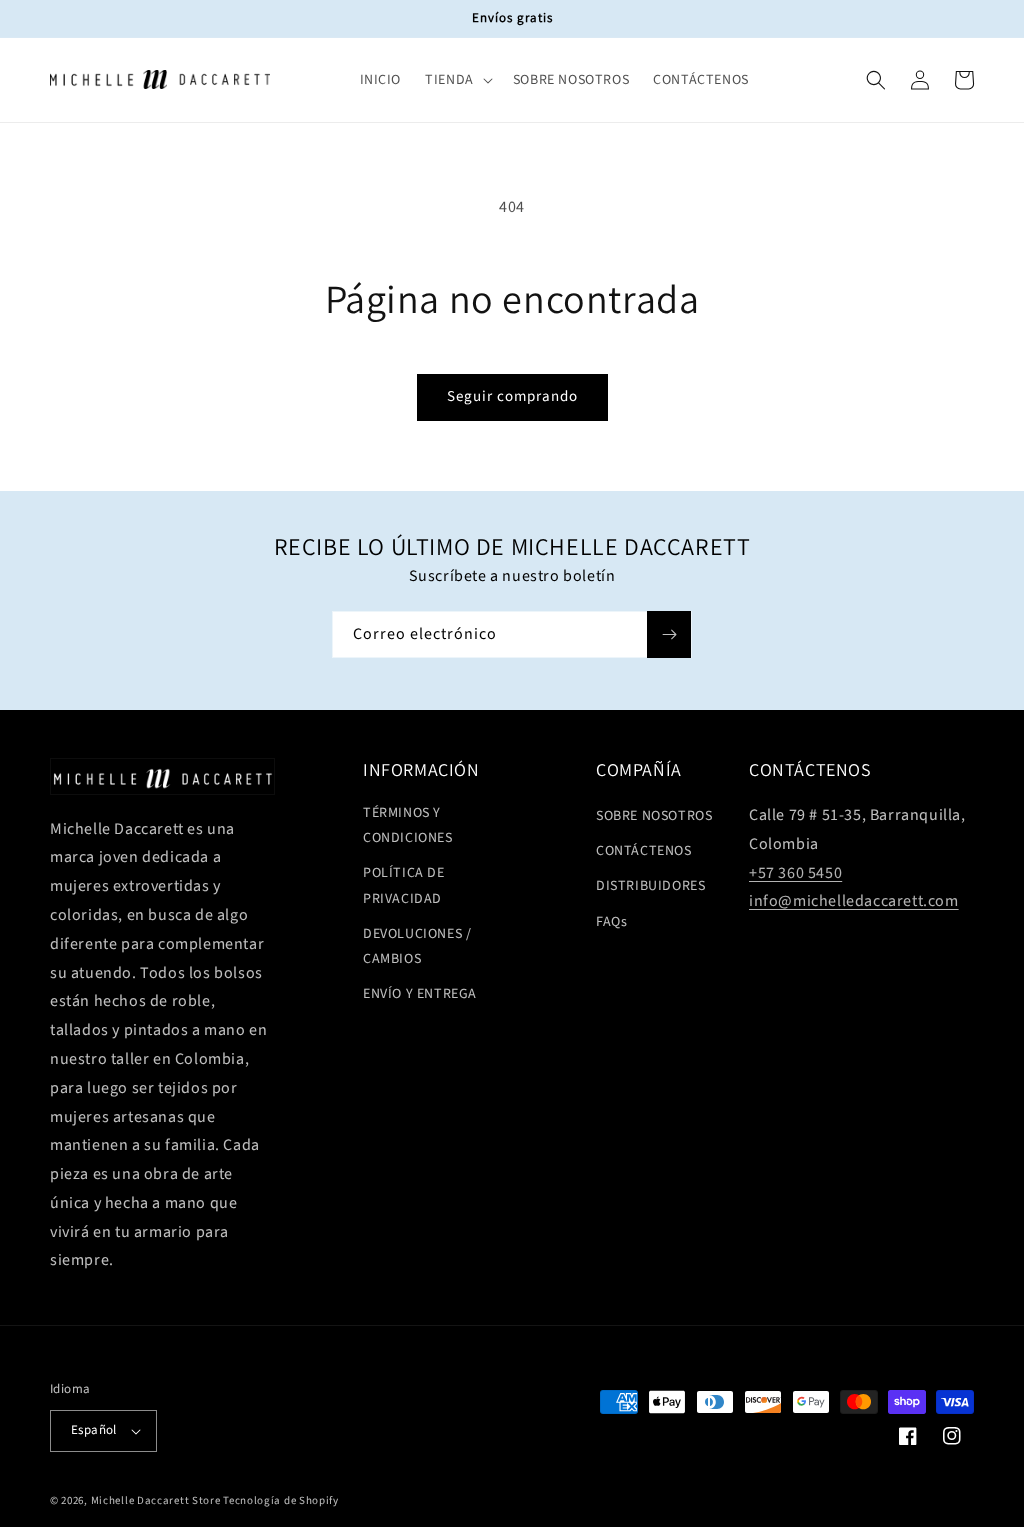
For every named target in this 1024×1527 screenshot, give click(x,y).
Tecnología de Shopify (281, 1500)
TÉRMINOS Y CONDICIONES (408, 825)
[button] (457, 80)
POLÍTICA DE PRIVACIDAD (404, 885)
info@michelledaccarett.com (854, 901)
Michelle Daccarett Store (156, 1500)
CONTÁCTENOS (644, 851)
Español (94, 1430)
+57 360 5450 (795, 873)
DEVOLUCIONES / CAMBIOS (417, 946)
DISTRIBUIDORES (650, 886)
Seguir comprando (512, 396)
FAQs (611, 922)
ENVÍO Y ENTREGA (420, 994)
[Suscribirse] (669, 634)
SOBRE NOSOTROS (654, 816)
